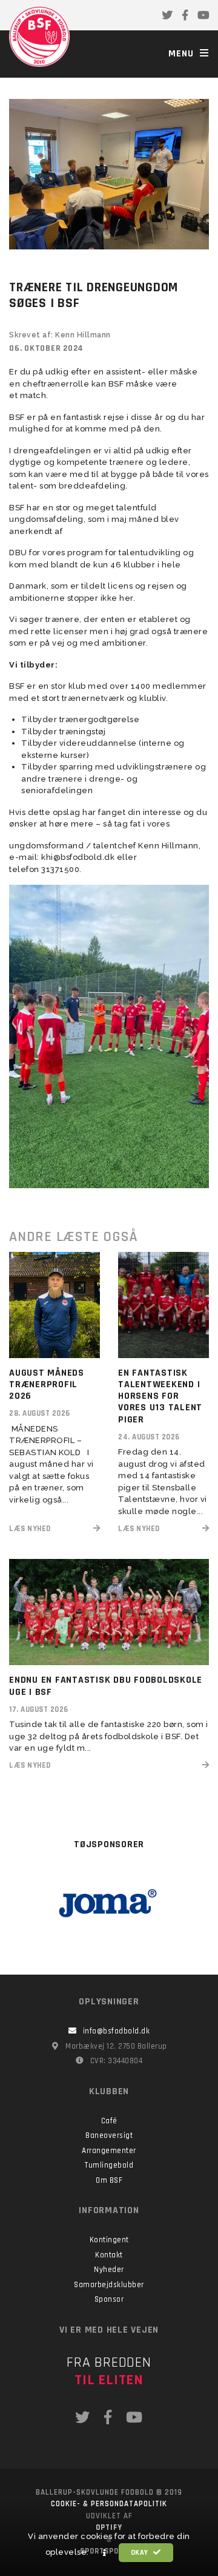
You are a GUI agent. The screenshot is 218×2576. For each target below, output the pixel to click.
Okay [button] (141, 2553)
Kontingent (109, 2240)
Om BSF (109, 2180)
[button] (105, 2553)
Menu (183, 54)
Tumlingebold (109, 2165)
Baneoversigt (109, 2135)
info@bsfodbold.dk (117, 2031)
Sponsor (109, 2299)
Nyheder (109, 2270)
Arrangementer (109, 2151)
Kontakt (109, 2255)
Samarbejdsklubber (109, 2285)
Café (109, 2121)
